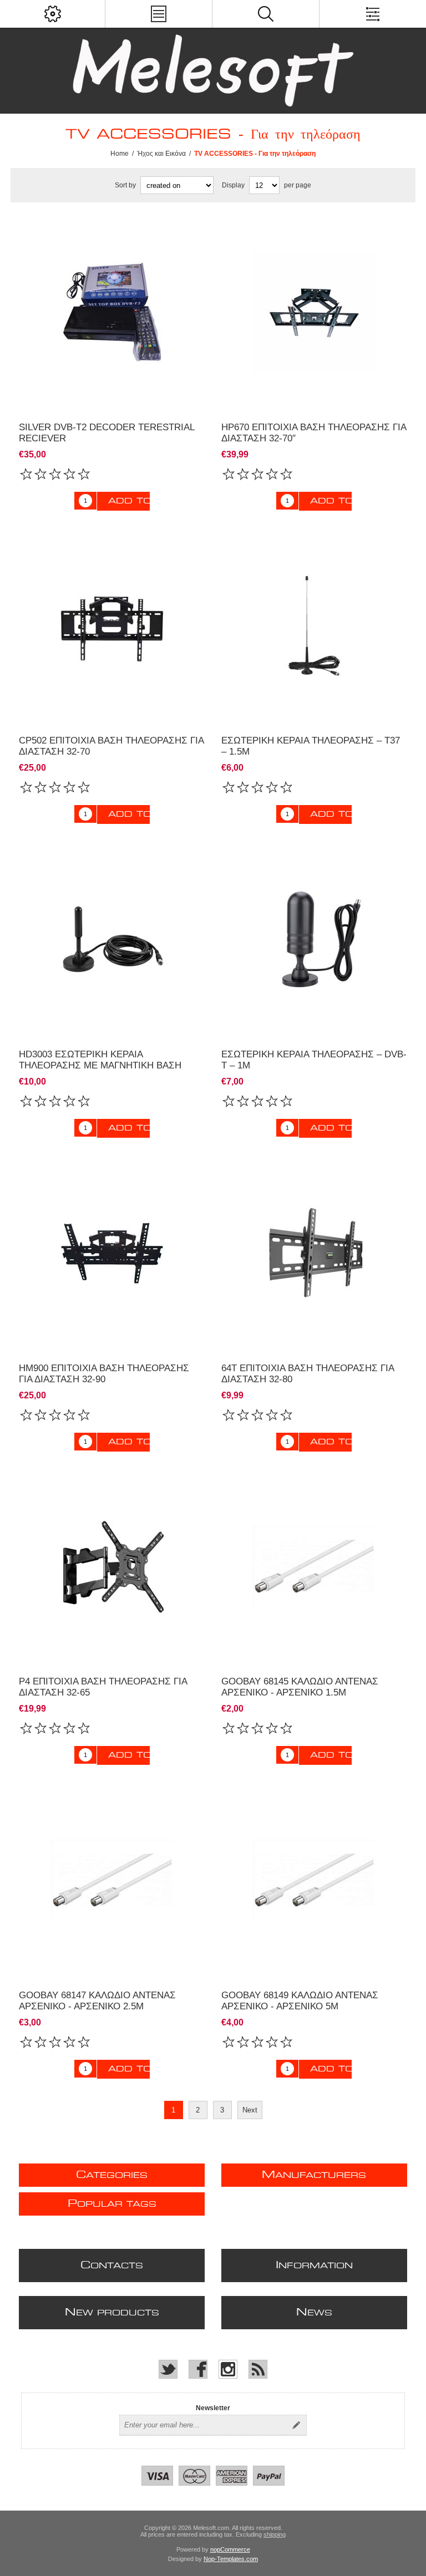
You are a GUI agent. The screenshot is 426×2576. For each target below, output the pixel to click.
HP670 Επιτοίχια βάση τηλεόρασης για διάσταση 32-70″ (314, 433)
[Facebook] (198, 2369)
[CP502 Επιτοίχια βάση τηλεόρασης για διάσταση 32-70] (112, 626)
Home (120, 154)
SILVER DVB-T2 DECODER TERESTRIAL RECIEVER (106, 433)
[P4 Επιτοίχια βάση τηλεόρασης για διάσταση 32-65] (112, 1567)
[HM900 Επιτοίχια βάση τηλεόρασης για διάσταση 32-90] (112, 1253)
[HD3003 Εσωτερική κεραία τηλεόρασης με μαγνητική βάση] (112, 939)
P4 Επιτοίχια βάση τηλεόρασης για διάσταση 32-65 (103, 1687)
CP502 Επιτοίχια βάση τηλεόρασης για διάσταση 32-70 (111, 746)
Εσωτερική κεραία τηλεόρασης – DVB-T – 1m (314, 1060)
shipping (275, 2534)
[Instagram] (228, 2369)
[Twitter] (168, 2369)
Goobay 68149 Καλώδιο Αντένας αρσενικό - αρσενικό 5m (300, 2001)
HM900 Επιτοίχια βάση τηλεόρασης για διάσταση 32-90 (104, 1374)
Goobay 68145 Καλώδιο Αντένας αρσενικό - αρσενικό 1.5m (300, 1687)
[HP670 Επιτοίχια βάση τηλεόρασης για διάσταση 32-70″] (315, 312)
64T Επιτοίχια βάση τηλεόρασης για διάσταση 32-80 (308, 1374)
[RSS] (258, 2369)
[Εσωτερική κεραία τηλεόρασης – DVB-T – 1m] (315, 939)
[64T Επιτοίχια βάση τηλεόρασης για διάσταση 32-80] (315, 1253)
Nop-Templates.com (231, 2559)
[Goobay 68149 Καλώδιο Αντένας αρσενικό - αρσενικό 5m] (315, 1567)
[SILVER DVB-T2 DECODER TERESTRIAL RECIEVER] (112, 312)
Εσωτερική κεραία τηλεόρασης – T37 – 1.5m (311, 746)
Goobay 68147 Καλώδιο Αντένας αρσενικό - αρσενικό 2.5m (97, 2001)
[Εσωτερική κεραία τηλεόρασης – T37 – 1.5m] (315, 626)
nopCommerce (230, 2549)
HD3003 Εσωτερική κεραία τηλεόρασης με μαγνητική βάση (100, 1060)
